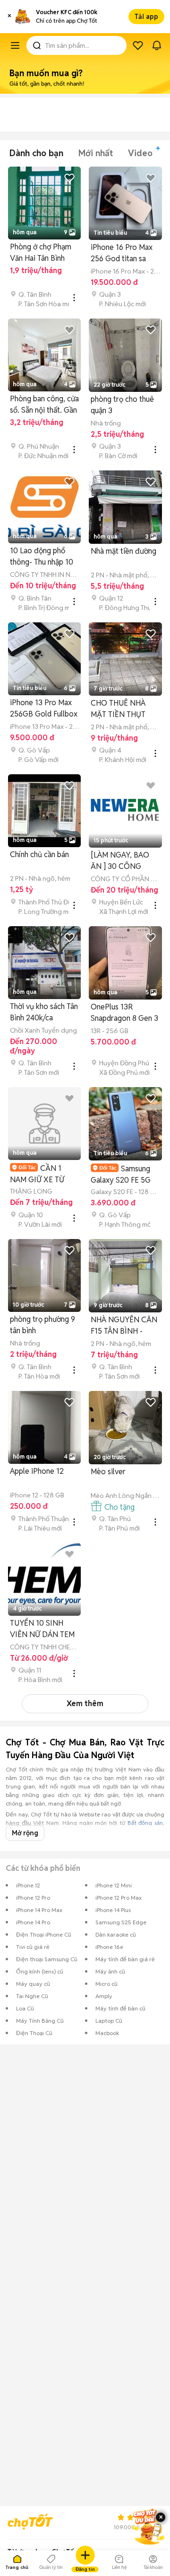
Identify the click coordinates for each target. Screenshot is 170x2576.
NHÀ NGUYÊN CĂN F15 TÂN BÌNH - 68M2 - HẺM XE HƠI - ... (125, 1326)
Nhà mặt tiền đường (123, 551)
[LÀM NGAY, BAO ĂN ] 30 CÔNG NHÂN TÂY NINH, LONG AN (120, 861)
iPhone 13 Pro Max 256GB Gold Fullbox (44, 708)
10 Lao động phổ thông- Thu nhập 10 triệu (42, 557)
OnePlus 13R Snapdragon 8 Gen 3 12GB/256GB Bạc (124, 1013)
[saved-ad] (138, 45)
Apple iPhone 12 (37, 1471)
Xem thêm (85, 1704)
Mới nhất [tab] (96, 153)
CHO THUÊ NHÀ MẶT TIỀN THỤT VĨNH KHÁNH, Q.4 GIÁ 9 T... (122, 709)
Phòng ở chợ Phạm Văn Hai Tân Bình (41, 252)
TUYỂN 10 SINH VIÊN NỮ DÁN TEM (42, 1629)
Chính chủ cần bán (39, 854)
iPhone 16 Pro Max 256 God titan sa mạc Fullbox (122, 253)
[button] (9, 17)
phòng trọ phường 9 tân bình (42, 1325)
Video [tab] (140, 153)
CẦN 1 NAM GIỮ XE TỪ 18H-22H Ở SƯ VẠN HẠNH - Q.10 (43, 1174)
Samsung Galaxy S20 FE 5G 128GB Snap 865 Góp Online (121, 1174)
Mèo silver (108, 1472)
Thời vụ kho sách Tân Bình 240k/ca (44, 1012)
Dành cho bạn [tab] (36, 153)
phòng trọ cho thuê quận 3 (122, 405)
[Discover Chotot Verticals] (15, 45)
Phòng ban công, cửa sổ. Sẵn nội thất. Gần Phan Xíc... (44, 405)
